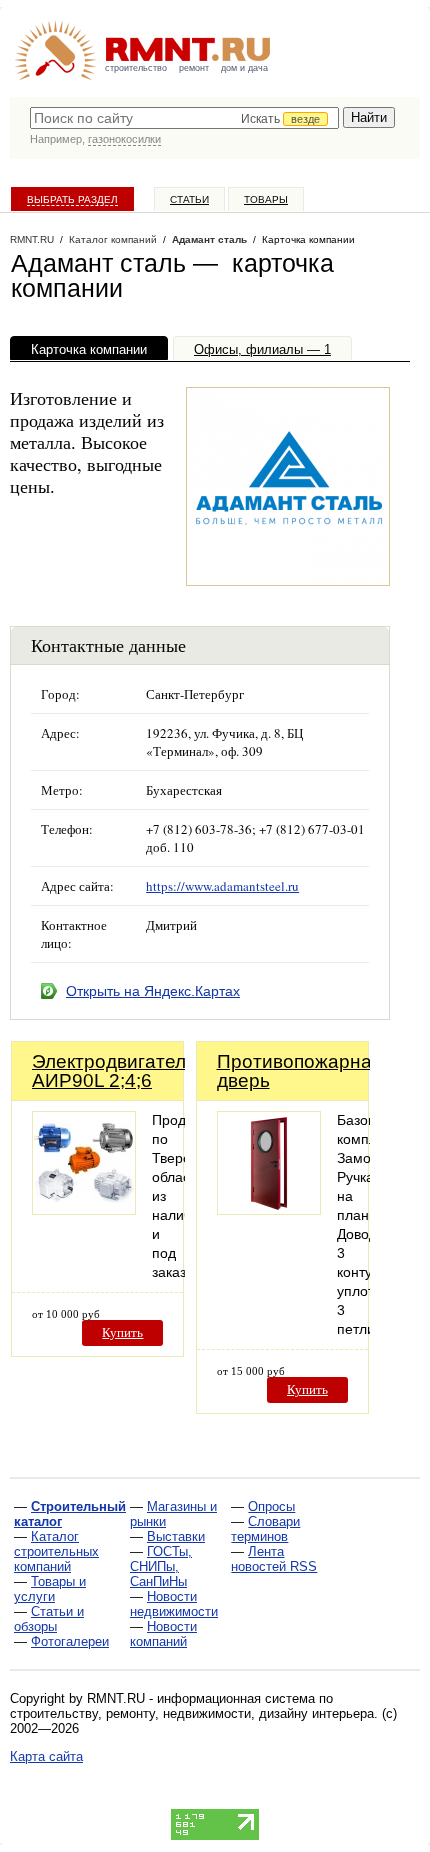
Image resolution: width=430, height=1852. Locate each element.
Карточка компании (89, 349)
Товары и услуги (50, 1589)
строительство (136, 68)
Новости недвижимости (174, 1604)
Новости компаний (163, 1634)
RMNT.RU (32, 239)
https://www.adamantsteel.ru (222, 886)
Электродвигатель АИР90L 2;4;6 (114, 1071)
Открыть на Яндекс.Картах (153, 991)
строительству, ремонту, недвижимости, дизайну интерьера (192, 1713)
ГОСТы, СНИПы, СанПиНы (161, 1566)
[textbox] (184, 118)
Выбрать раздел (72, 199)
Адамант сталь (209, 239)
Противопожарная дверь (299, 1071)
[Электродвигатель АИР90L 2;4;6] (84, 1209)
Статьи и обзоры (49, 1619)
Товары (266, 199)
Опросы (271, 1506)
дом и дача (244, 68)
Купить (122, 1332)
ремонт (194, 68)
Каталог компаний (113, 239)
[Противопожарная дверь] (269, 1209)
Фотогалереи (70, 1641)
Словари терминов (265, 1529)
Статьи (189, 199)
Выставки (176, 1536)
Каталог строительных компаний (56, 1551)
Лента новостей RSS (274, 1559)
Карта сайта (46, 1756)
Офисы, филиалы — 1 (262, 349)
